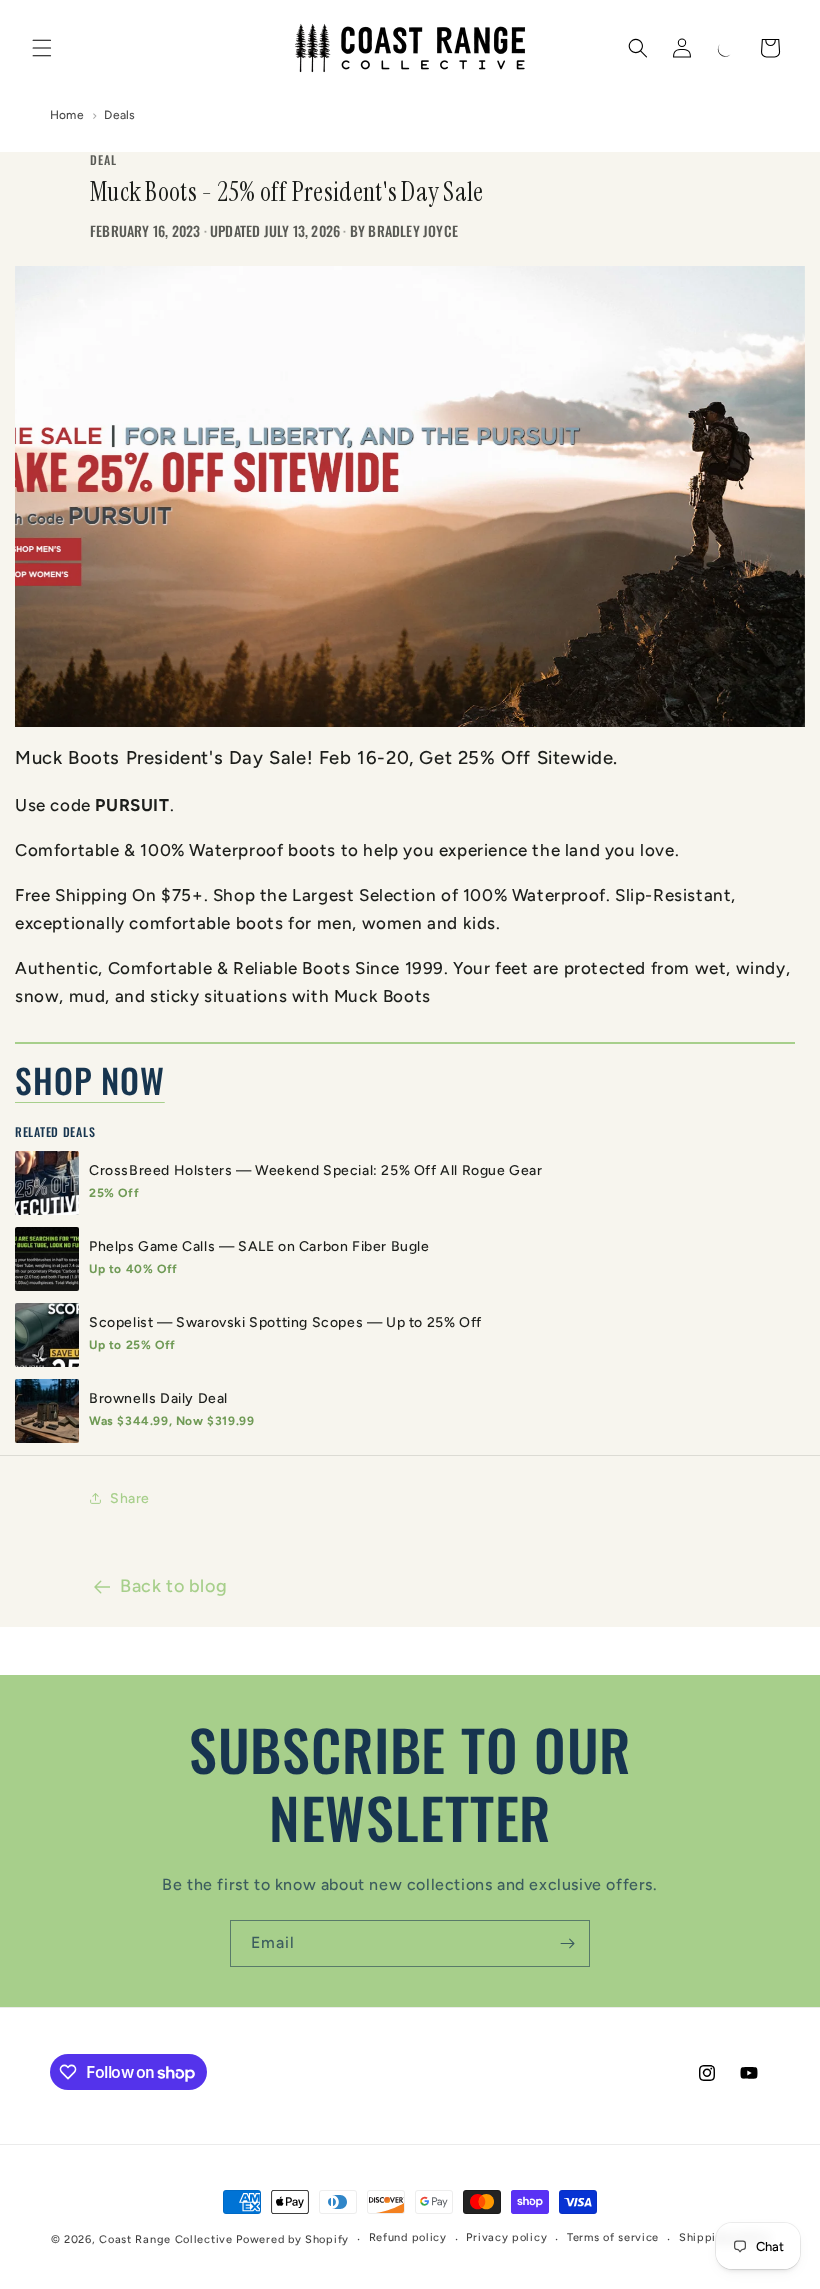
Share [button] (130, 1498)
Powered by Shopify (292, 2239)
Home (67, 115)
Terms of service (613, 2237)
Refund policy (408, 2237)
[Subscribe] (567, 1943)
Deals (119, 115)
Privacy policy (506, 2237)
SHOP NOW (90, 1080)
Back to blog (173, 1586)
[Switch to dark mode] (726, 48)
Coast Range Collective (165, 2239)
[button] (42, 48)
